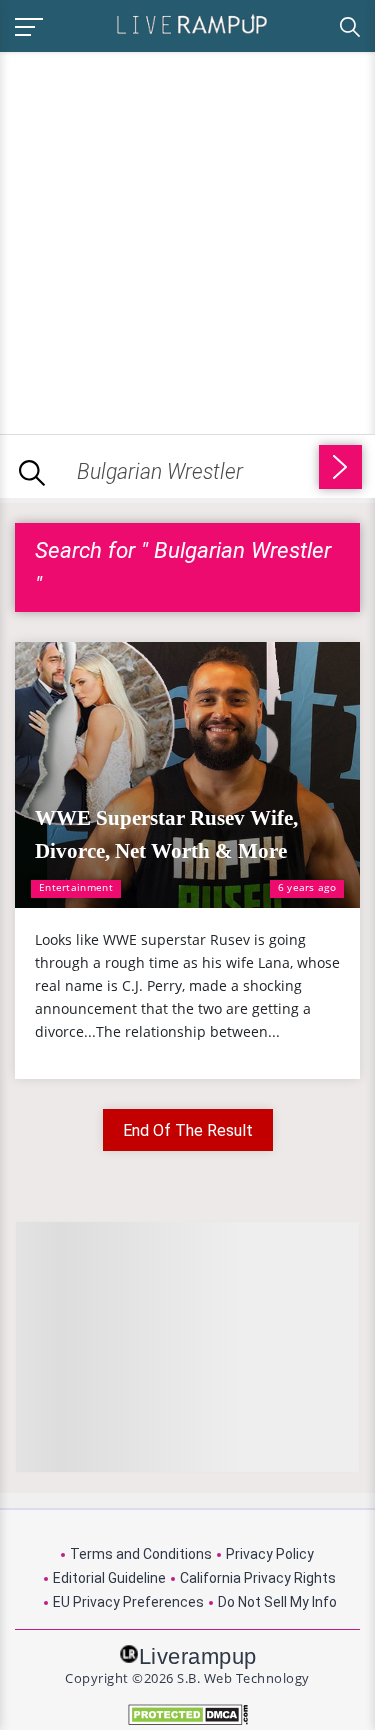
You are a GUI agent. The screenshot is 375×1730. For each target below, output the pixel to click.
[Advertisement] (187, 239)
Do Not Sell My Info (277, 1602)
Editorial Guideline (109, 1578)
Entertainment (76, 887)
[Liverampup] (192, 23)
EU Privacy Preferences (128, 1602)
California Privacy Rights (258, 1578)
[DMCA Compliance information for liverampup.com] (187, 1714)
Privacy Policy (270, 1554)
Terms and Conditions (141, 1554)
